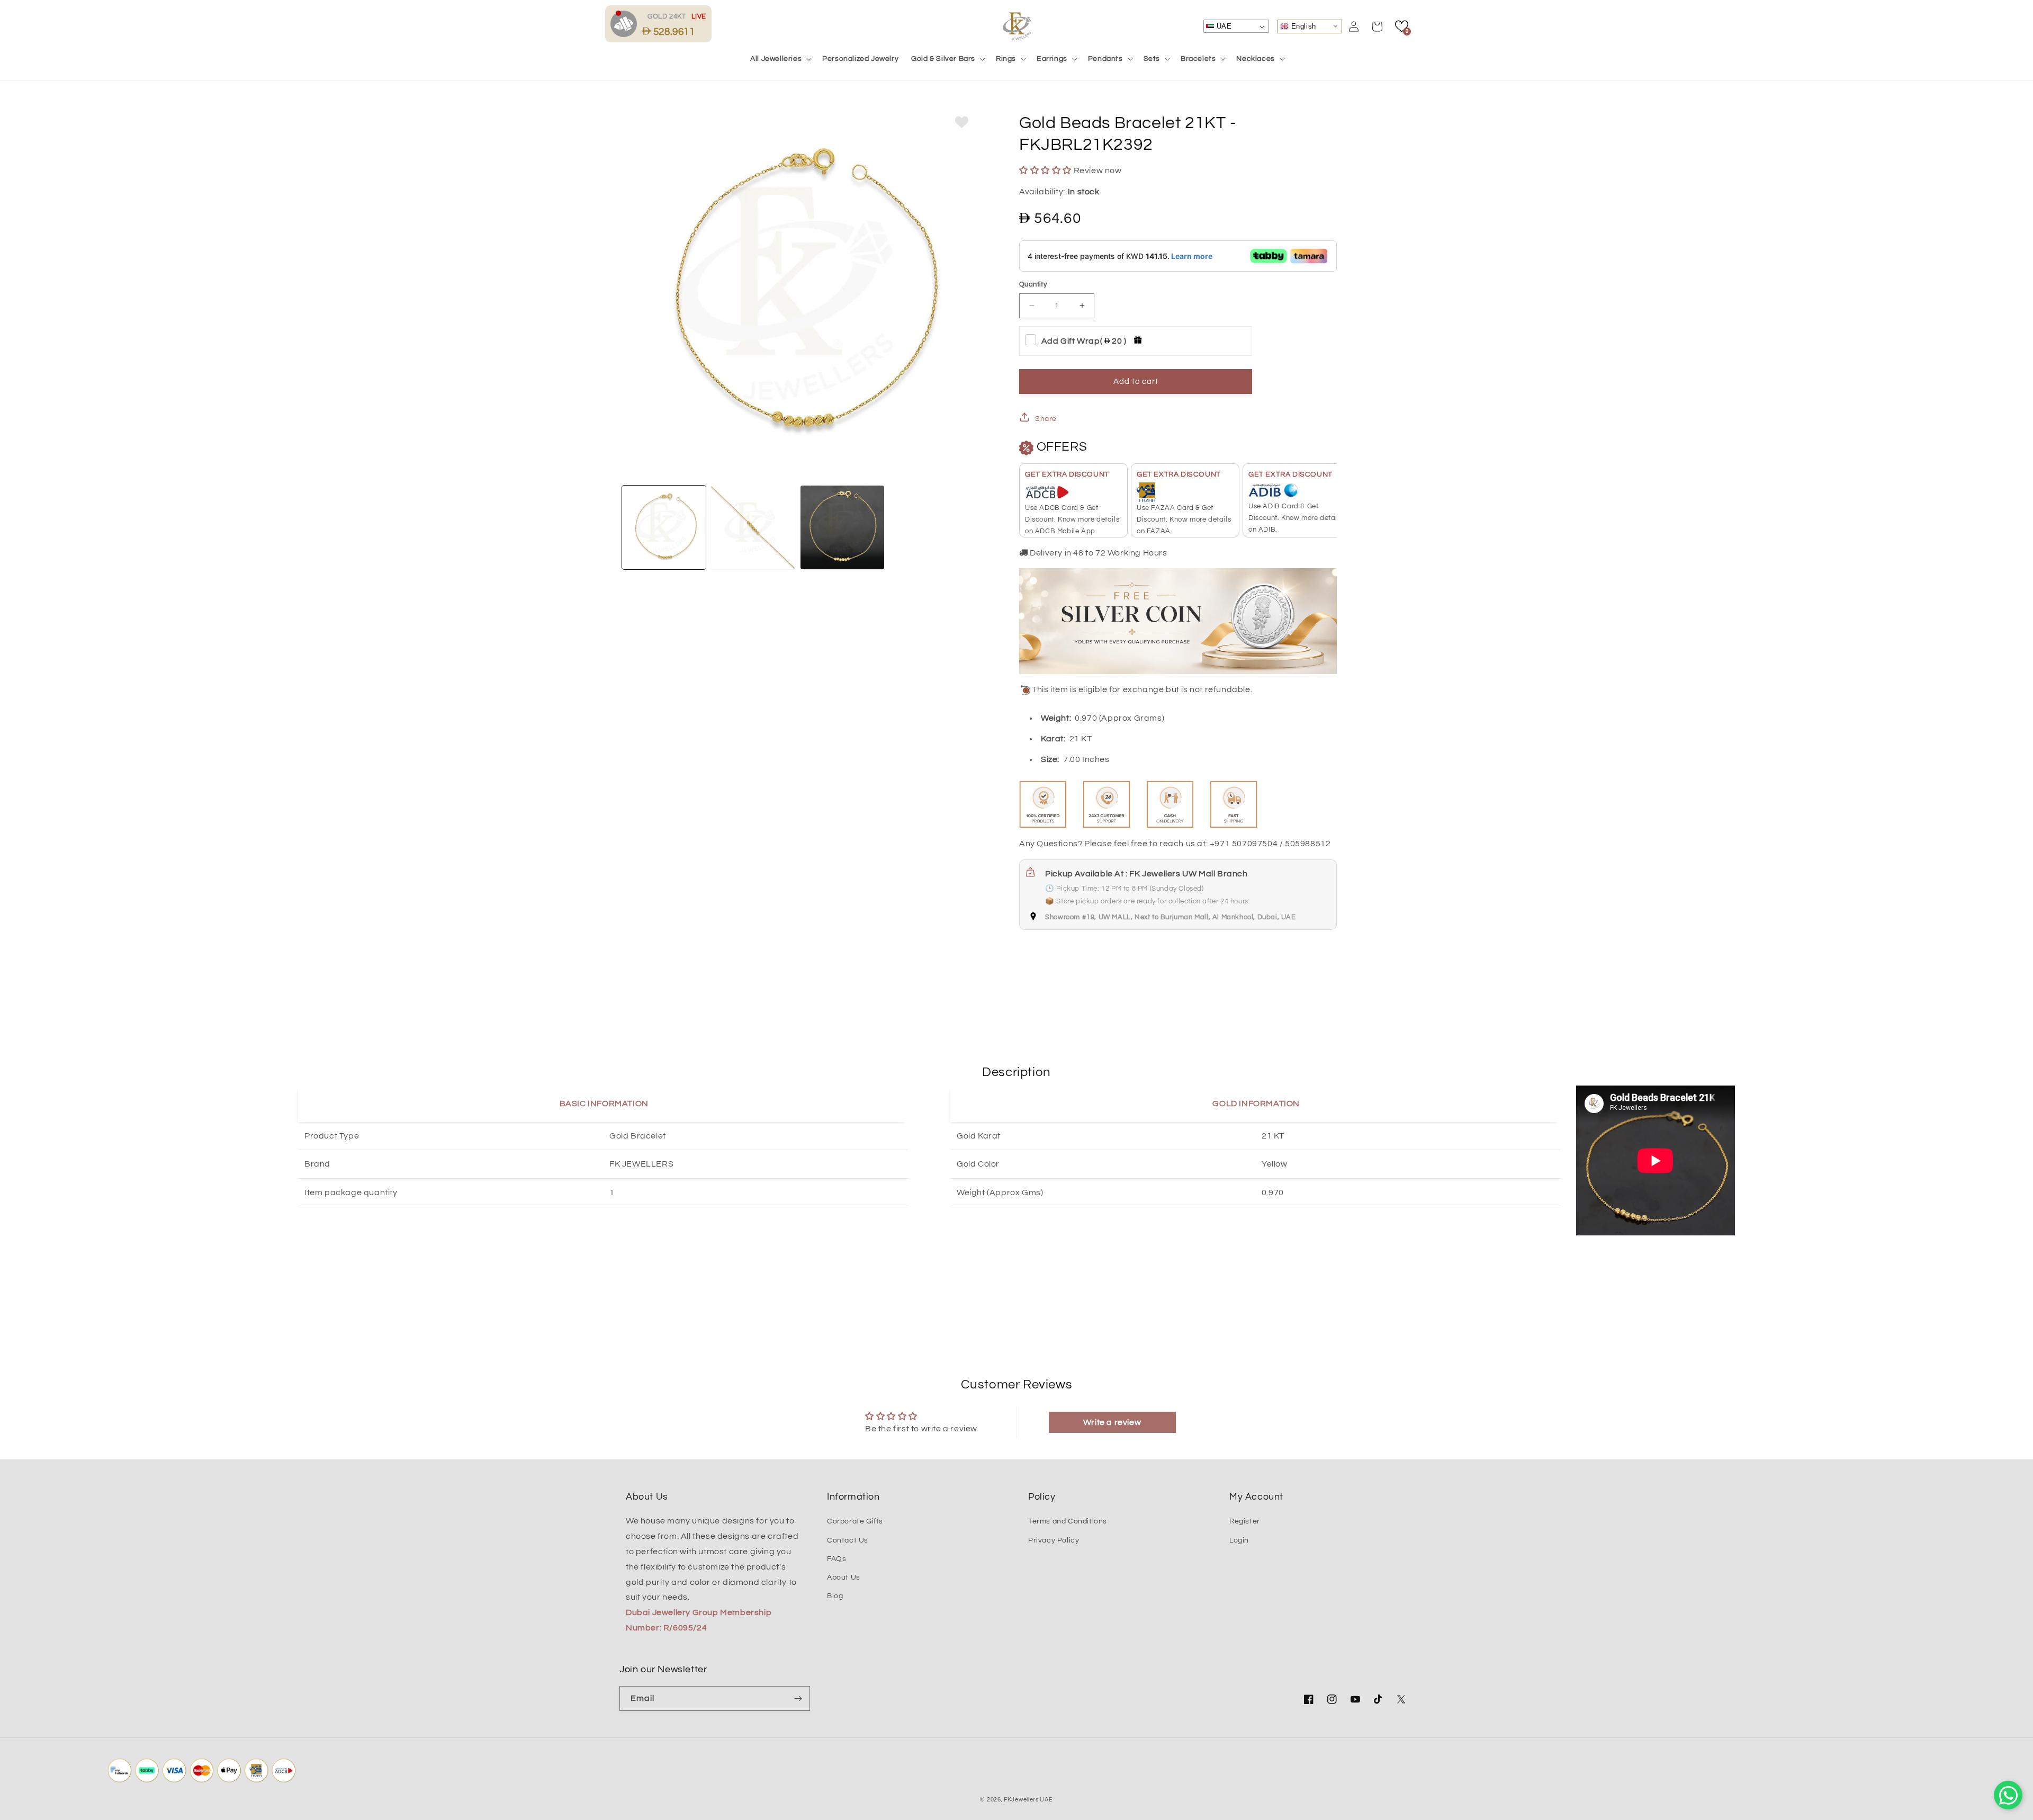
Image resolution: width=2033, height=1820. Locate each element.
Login (1239, 1540)
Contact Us (848, 1540)
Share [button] (1046, 419)
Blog (835, 1596)
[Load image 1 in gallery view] (664, 527)
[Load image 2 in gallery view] (753, 527)
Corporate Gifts (855, 1521)
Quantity (1033, 284)
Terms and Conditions (1068, 1521)
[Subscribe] (798, 1698)
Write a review (1112, 1422)
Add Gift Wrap (1084, 341)
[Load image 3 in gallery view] (842, 527)
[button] (780, 59)
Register (1245, 1521)
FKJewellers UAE (1028, 1800)
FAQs (836, 1559)
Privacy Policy (1054, 1540)
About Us (844, 1577)
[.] (626, 23)
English (1302, 26)
